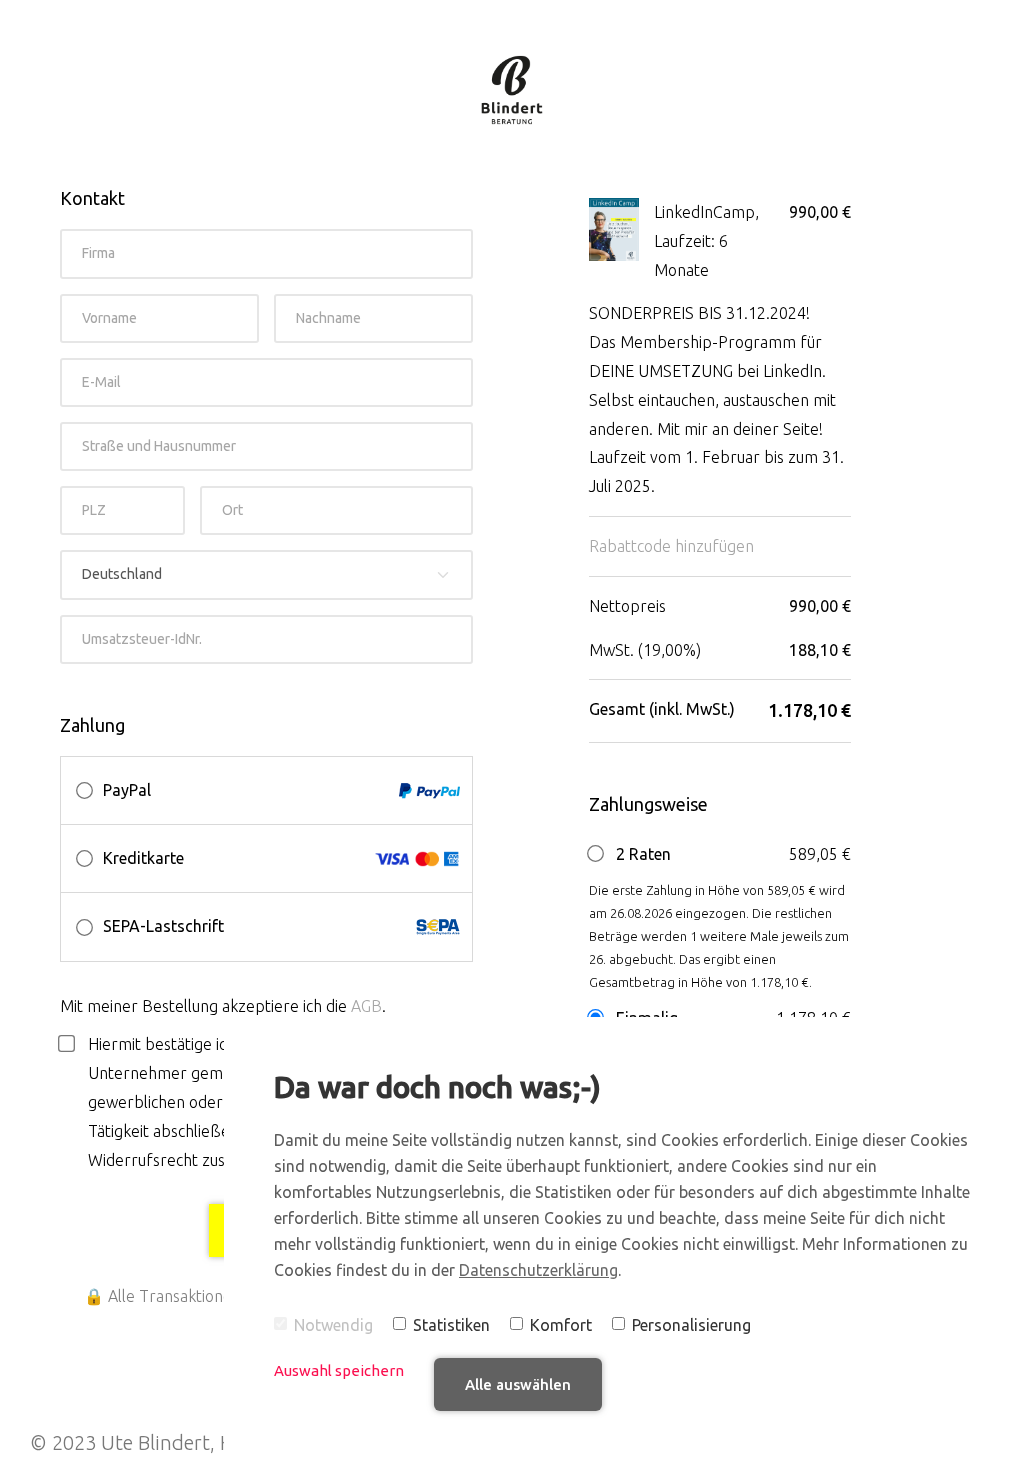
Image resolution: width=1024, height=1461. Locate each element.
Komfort (561, 1325)
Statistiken (451, 1325)
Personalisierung (691, 1325)
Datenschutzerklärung (538, 1270)
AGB (366, 1006)
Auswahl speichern (339, 1370)
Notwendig (333, 1325)
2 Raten (641, 854)
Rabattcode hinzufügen (671, 546)
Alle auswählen (518, 1384)
